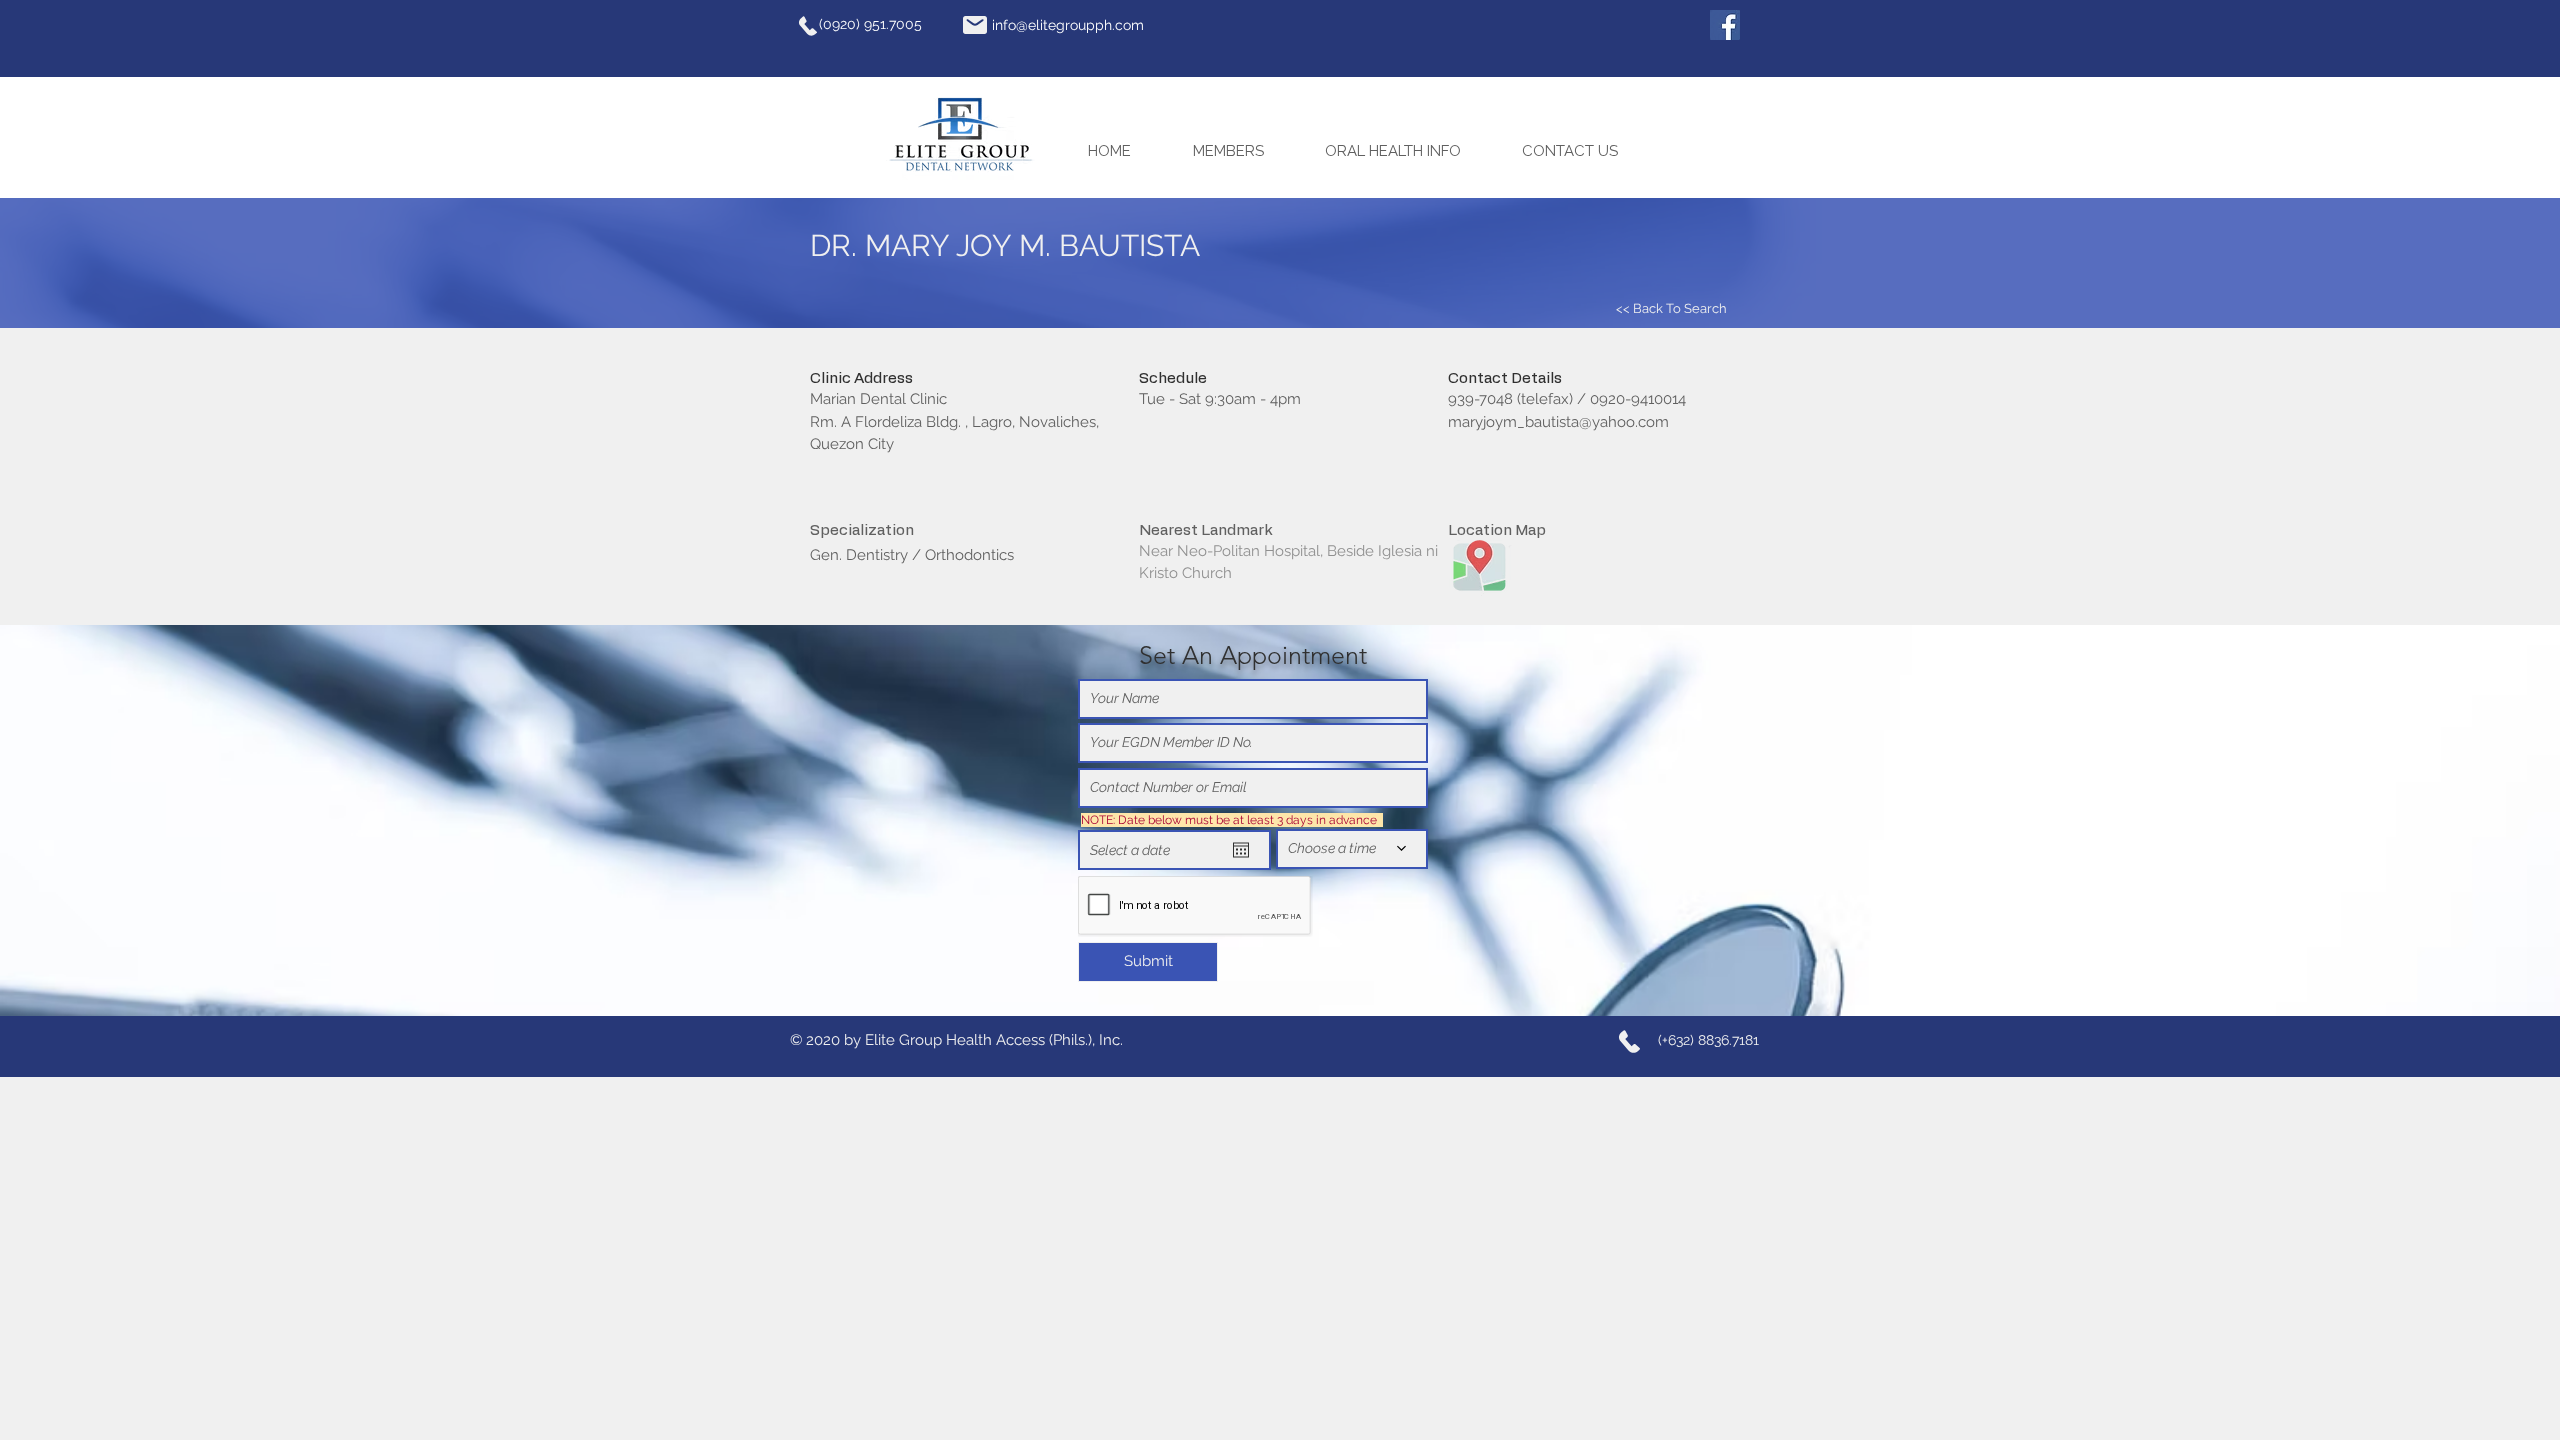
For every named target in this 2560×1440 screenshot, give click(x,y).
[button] (1244, 151)
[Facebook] (1725, 25)
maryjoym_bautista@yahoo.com (1558, 422)
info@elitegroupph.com (1068, 25)
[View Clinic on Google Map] (1479, 564)
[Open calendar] (1241, 850)
